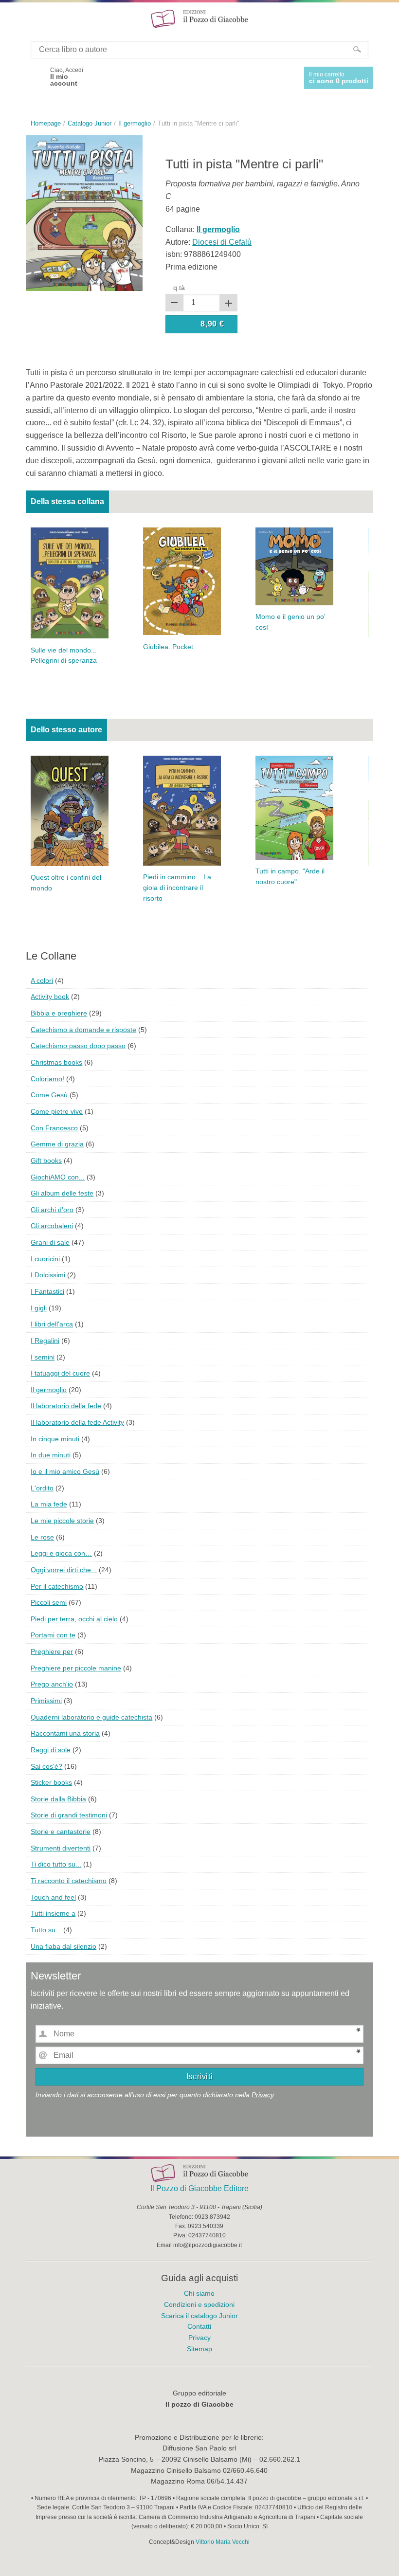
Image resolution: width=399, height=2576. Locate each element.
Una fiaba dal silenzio (63, 1946)
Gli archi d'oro (52, 1210)
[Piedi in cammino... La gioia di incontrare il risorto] (182, 810)
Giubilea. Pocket (168, 647)
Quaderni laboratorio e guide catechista (91, 1717)
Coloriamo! (47, 1079)
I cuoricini (45, 1259)
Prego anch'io (52, 1684)
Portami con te (53, 1635)
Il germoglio (49, 1390)
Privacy (263, 2095)
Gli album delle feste (62, 1193)
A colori (42, 980)
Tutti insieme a (53, 1913)
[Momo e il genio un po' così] (294, 566)
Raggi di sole (51, 1750)
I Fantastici (47, 1291)
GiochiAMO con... (58, 1177)
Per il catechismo (57, 1586)
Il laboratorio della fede (66, 1406)
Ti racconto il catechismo (69, 1881)
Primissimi (46, 1701)
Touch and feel (53, 1897)
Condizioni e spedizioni (199, 2304)
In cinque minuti (55, 1439)
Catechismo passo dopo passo (78, 1046)
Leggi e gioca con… (61, 1553)
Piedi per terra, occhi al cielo (74, 1619)
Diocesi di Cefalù (222, 242)
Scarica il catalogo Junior (199, 2316)
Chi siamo (199, 2293)
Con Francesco (54, 1128)
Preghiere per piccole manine (76, 1668)
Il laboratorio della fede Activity (77, 1422)
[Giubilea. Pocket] (182, 581)
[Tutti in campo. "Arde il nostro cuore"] (294, 807)
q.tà (179, 288)
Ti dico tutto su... (56, 1864)
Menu (14, 18)
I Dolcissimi (48, 1275)
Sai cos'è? (46, 1766)
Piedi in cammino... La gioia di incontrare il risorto (177, 888)
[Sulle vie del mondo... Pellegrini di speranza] (70, 582)
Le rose (42, 1537)
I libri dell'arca (52, 1324)
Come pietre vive (57, 1111)
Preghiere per (52, 1651)
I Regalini (45, 1341)
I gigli (39, 1308)
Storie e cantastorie (61, 1832)
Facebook (35, 77)
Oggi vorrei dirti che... (64, 1570)
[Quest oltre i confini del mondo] (70, 810)
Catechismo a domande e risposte (83, 1030)
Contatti (199, 2326)
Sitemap (199, 2349)
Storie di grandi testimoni (69, 1815)
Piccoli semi (49, 1602)
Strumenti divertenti (61, 1848)
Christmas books (56, 1062)
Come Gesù (49, 1095)
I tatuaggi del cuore (60, 1373)
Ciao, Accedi (67, 77)
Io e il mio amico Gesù (65, 1471)
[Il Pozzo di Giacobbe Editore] (199, 18)
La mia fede (49, 1504)
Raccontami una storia (65, 1733)
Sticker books (51, 1782)
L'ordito (42, 1488)
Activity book (50, 997)
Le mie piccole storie (62, 1521)
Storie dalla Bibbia (58, 1799)
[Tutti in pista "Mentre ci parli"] (84, 212)
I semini (43, 1357)
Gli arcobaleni (52, 1226)
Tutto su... (46, 1930)
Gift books (46, 1161)
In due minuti (51, 1455)
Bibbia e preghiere (59, 1013)
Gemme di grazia (57, 1144)
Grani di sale (50, 1242)
